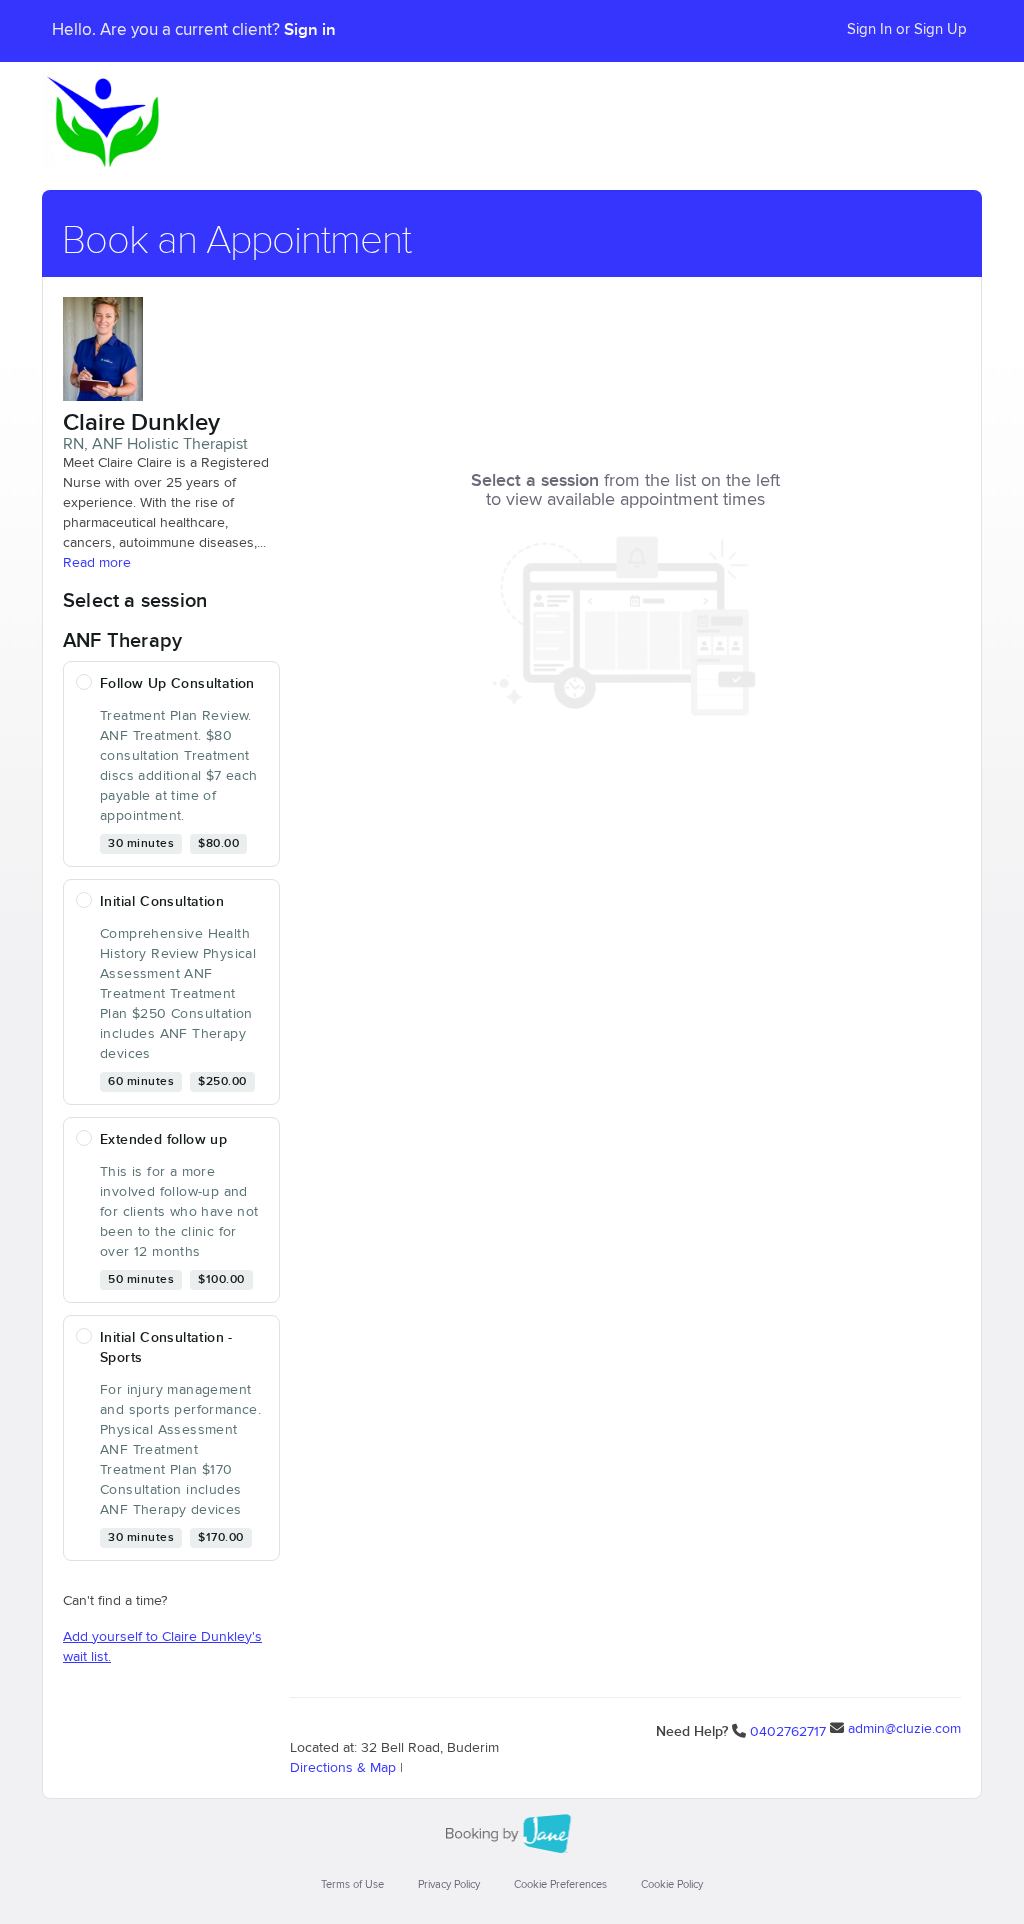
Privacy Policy (449, 1884)
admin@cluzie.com (904, 1729)
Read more (97, 563)
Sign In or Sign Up (907, 29)
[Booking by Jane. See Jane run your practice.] (512, 1834)
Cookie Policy (672, 1884)
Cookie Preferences (560, 1884)
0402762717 (788, 1732)
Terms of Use (352, 1884)
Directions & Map (343, 1768)
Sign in (310, 30)
